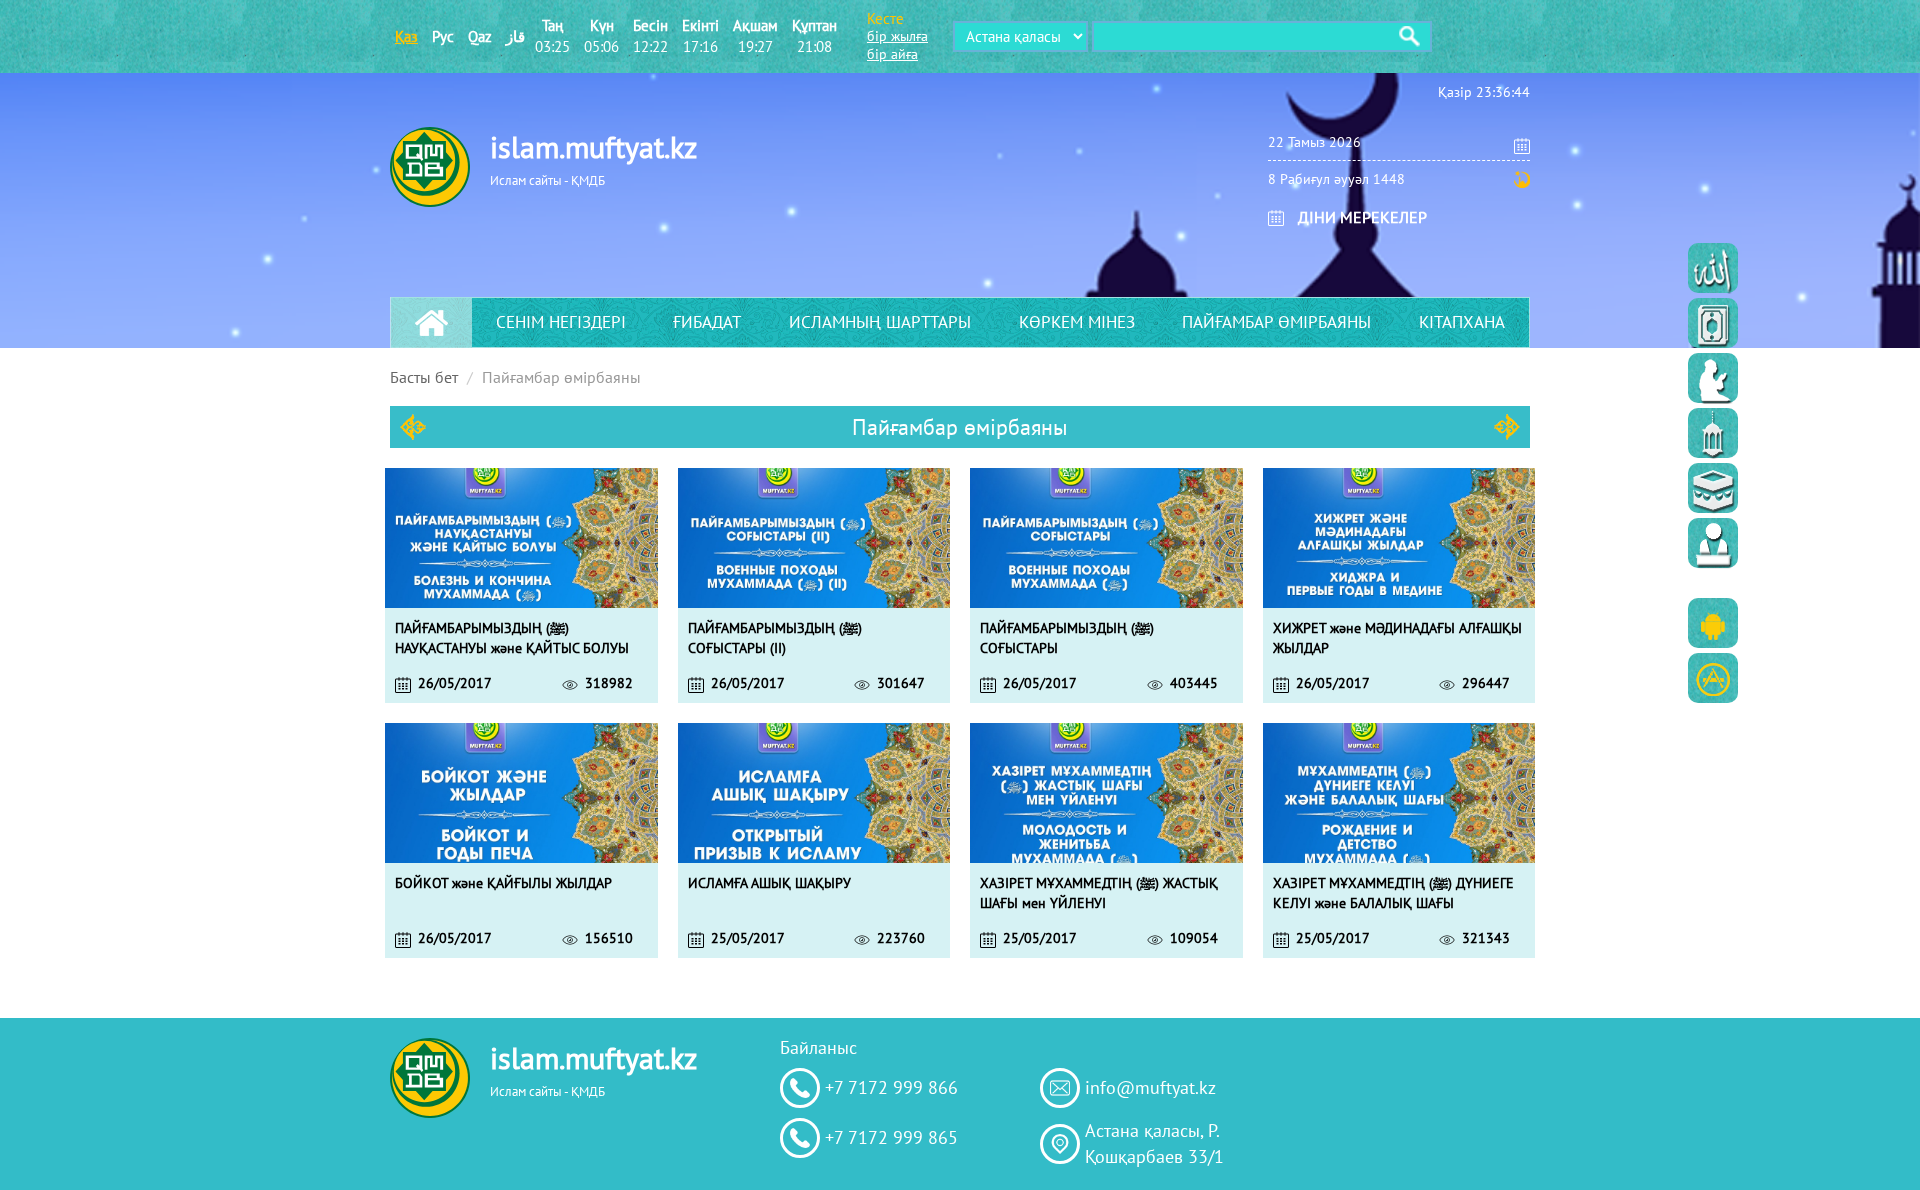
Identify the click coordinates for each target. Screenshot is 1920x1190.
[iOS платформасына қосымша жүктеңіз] (1713, 678)
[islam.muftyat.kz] (1713, 268)
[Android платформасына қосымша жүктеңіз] (1713, 623)
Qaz (480, 36)
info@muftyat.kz (1150, 1087)
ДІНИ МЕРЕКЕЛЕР (1362, 217)
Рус (443, 36)
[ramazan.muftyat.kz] (1713, 433)
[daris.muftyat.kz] (1713, 543)
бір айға (892, 54)
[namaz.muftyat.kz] (1713, 378)
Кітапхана (1462, 322)
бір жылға (897, 36)
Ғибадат (707, 322)
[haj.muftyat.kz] (1713, 488)
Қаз (406, 36)
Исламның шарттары (880, 322)
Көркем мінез (1077, 322)
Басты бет (424, 377)
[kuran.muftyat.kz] (1713, 323)
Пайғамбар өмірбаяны (1276, 322)
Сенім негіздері (561, 322)
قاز (515, 36)
